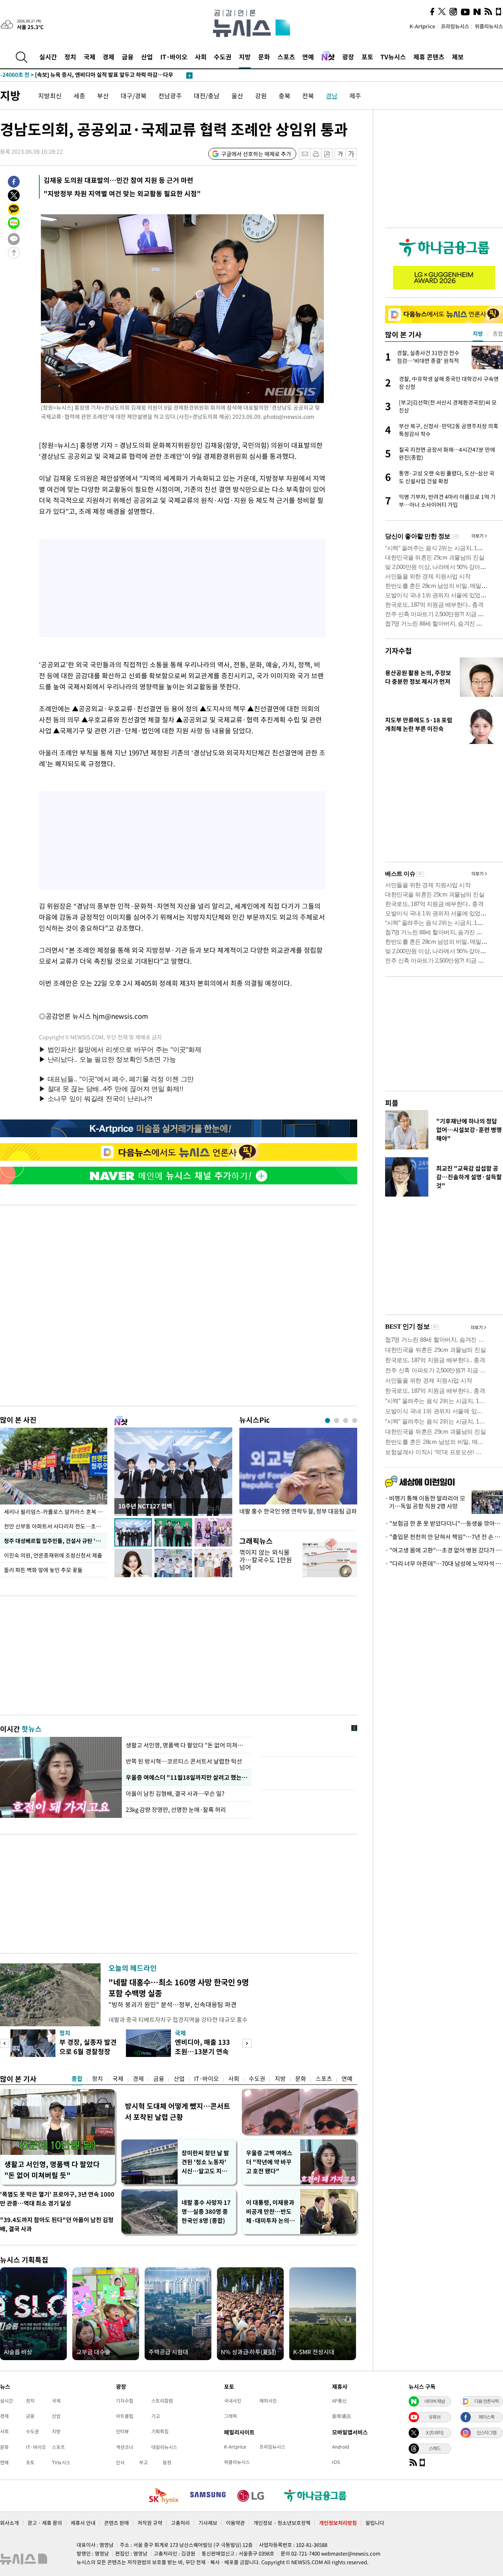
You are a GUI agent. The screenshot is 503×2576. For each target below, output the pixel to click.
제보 (458, 57)
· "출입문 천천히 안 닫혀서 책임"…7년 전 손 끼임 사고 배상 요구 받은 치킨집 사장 (444, 1537)
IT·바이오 (174, 57)
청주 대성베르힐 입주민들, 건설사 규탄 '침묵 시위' (56, 1541)
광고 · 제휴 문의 (45, 2523)
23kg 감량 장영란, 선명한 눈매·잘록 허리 (176, 1810)
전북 (308, 96)
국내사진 (233, 2401)
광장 (348, 57)
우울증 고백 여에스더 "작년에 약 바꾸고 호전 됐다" (269, 2162)
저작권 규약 (150, 2523)
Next (247, 2043)
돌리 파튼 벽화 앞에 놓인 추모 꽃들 (43, 1570)
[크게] (352, 154)
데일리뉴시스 (164, 2447)
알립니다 (375, 2523)
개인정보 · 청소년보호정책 (282, 2523)
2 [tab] (337, 1421)
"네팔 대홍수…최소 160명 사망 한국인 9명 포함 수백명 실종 (179, 1988)
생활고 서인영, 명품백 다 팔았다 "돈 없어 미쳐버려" (187, 1745)
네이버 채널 (435, 2401)
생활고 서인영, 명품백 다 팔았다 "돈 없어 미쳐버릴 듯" (52, 2170)
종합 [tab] (498, 333)
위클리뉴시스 (489, 26)
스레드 (435, 2448)
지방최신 (50, 96)
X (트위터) (435, 2432)
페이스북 (486, 2417)
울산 (237, 96)
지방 (245, 57)
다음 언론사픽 (486, 2401)
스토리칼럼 (162, 2401)
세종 (79, 96)
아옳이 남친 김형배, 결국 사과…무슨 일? (175, 1793)
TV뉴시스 (393, 57)
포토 (367, 57)
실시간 (48, 57)
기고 (156, 2416)
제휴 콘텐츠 (429, 57)
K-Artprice (422, 26)
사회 (201, 57)
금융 (128, 57)
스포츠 (286, 57)
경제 (108, 57)
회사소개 (9, 2523)
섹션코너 (125, 2447)
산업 (147, 57)
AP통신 (339, 2401)
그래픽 (230, 2416)
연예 (308, 57)
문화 (264, 57)
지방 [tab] (478, 333)
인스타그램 (486, 2432)
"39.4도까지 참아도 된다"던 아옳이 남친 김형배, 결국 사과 (57, 2224)
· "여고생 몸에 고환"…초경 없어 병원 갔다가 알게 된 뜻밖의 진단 (444, 1550)
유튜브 (435, 2417)
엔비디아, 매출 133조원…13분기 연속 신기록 (202, 2051)
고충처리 (180, 2523)
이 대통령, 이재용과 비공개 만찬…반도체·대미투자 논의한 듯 (270, 2212)
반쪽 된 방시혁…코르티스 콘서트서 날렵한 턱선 (184, 1761)
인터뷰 (122, 2431)
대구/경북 (134, 96)
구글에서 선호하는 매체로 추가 (256, 154)
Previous (5, 2043)
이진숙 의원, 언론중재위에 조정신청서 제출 (53, 1555)
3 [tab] (346, 1421)
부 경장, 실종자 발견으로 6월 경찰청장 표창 (88, 2051)
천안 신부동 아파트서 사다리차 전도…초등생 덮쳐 (56, 1526)
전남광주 (170, 96)
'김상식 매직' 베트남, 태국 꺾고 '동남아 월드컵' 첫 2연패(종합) (88, 75)
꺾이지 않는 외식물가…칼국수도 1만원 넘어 (266, 1560)
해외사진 (268, 2401)
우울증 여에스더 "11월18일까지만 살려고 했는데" (187, 1777)
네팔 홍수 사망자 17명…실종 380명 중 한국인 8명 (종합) (206, 2211)
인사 (120, 2462)
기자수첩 (398, 651)
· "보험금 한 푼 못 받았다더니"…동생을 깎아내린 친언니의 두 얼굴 (444, 1523)
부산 (103, 96)
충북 (285, 96)
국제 (90, 57)
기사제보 (208, 2523)
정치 (70, 57)
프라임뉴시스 (455, 26)
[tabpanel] (298, 1477)
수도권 (223, 57)
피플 (392, 1103)
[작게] (340, 154)
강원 (261, 96)
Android (341, 2447)
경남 (332, 96)
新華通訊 (341, 2416)
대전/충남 (207, 96)
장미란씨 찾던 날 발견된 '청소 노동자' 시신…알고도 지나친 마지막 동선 (205, 2162)
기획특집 (160, 2431)
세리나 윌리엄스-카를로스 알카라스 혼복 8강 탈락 (56, 1512)
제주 (355, 96)
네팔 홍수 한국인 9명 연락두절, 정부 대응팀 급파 (298, 1511)
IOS (336, 2462)
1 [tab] (328, 1421)
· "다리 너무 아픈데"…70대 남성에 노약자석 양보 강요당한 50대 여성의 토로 (444, 1563)
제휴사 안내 (83, 2523)
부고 (143, 2462)
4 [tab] (355, 1421)
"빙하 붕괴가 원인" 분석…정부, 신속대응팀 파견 (173, 2004)
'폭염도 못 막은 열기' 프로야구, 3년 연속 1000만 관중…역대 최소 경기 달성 (57, 2199)
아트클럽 (125, 2416)
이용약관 (235, 2523)
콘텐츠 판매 (117, 2523)
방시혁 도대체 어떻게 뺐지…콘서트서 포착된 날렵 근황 (178, 2111)
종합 (77, 2079)
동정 (167, 2462)
